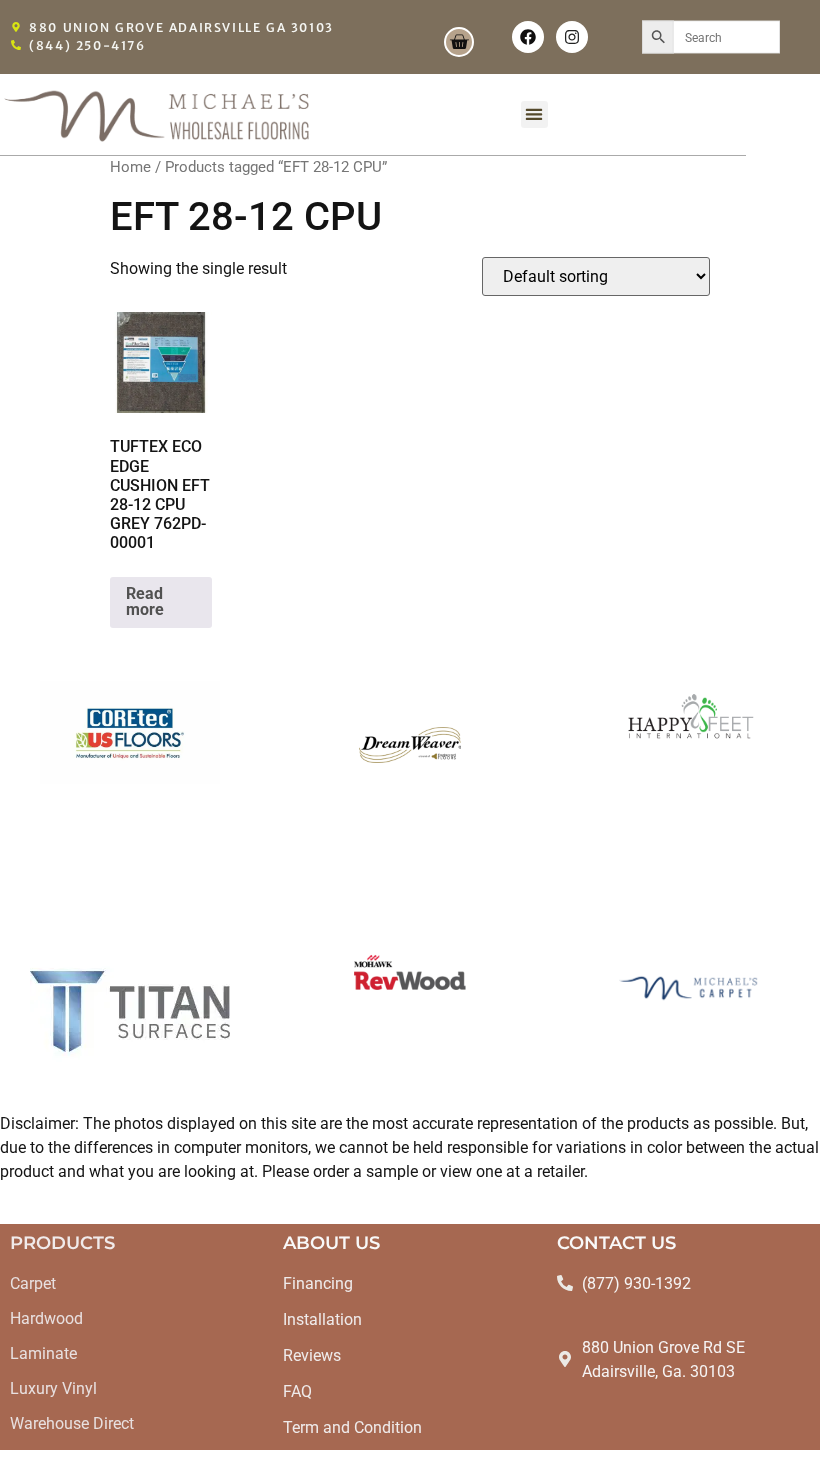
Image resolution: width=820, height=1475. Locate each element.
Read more (145, 601)
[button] (534, 114)
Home (130, 167)
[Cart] (459, 42)
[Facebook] (528, 37)
